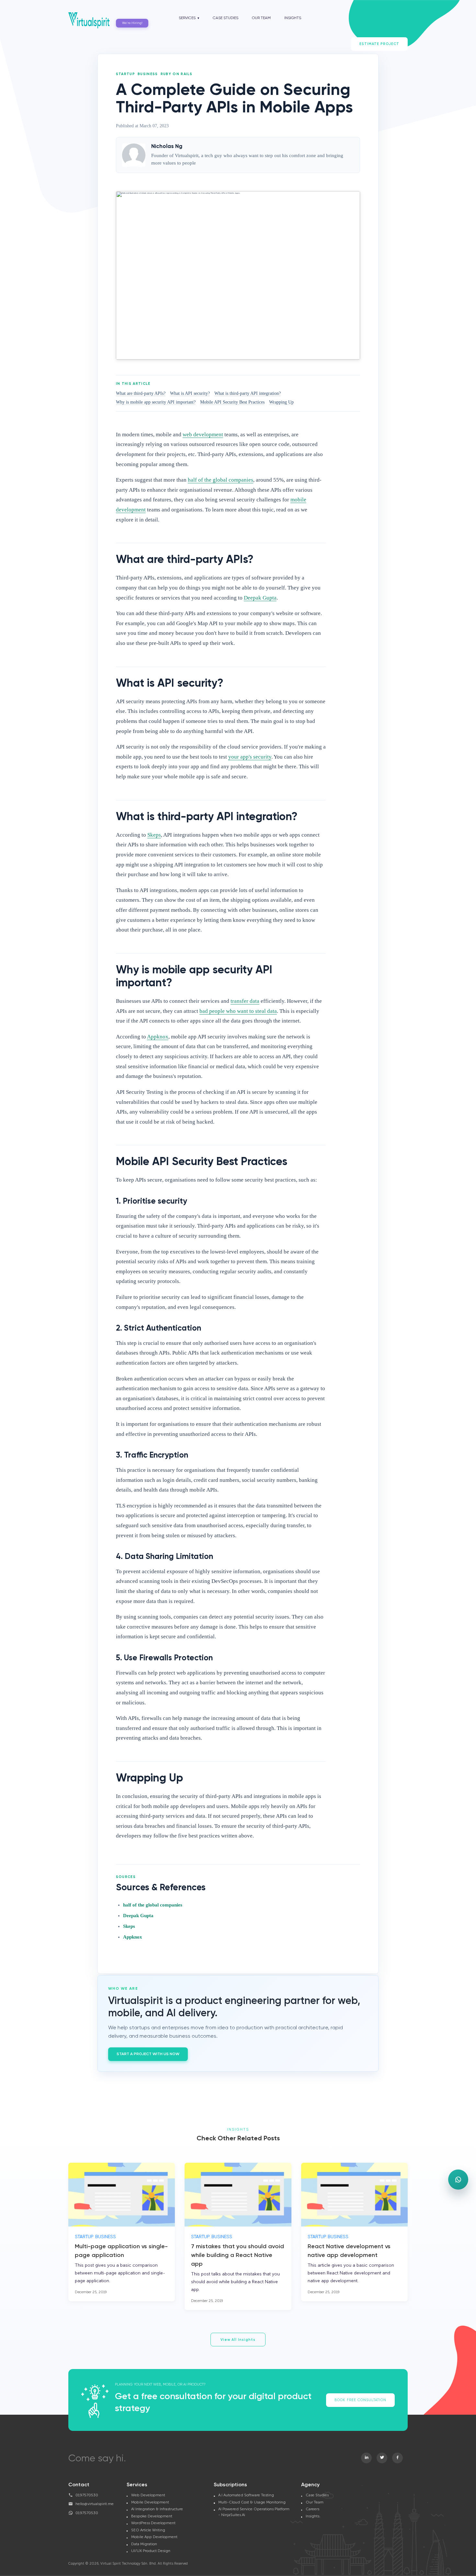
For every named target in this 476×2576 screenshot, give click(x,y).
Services (187, 18)
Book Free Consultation (360, 2400)
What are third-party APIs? (141, 393)
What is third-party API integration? (248, 393)
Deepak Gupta (138, 1916)
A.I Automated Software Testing (246, 2495)
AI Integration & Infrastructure (157, 2509)
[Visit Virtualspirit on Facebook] (397, 2458)
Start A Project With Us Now (148, 2054)
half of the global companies (153, 1905)
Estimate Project (379, 44)
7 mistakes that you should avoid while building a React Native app (238, 2255)
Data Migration (144, 2544)
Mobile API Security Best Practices (232, 402)
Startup (125, 74)
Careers (312, 2509)
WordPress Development (153, 2523)
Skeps (129, 1926)
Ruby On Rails (177, 74)
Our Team (261, 18)
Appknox (133, 1937)
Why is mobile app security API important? (156, 402)
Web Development (148, 2495)
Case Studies (226, 18)
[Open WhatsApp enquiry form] (458, 2180)
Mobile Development (150, 2502)
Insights (293, 18)
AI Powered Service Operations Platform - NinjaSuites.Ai (254, 2512)
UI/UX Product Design (151, 2551)
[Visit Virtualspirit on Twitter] (382, 2458)
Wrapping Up (281, 402)
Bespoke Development (152, 2516)
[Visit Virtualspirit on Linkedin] (366, 2458)
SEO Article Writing (148, 2530)
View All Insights (238, 2340)
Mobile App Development (154, 2537)
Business (148, 74)
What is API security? (190, 393)
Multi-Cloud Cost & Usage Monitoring (252, 2502)
